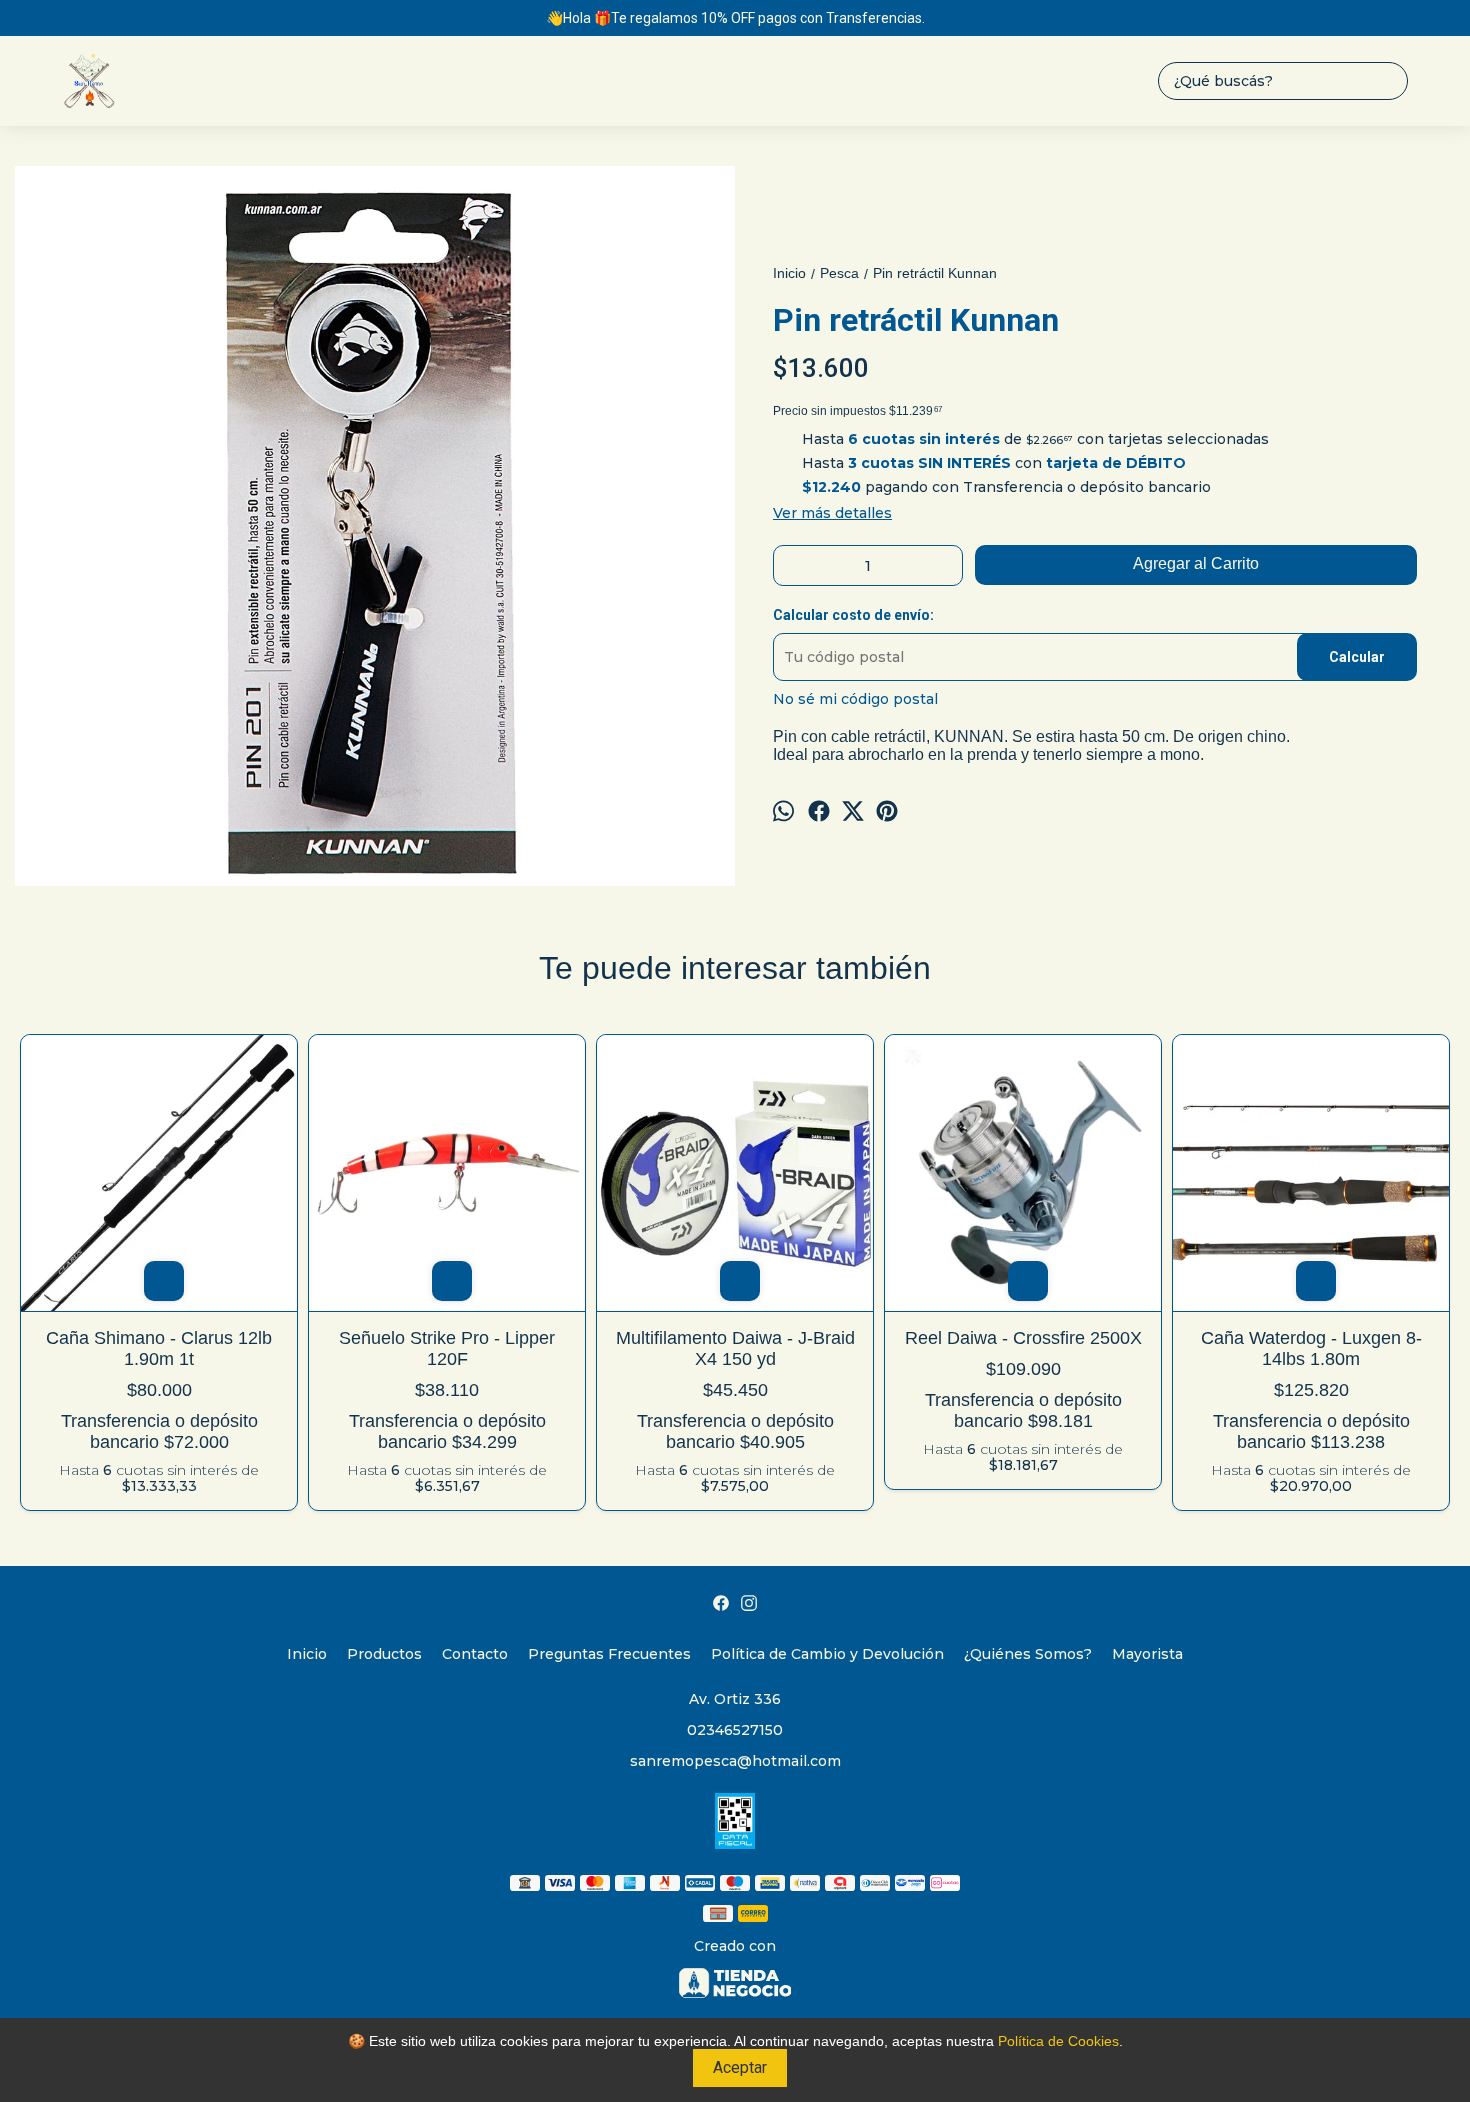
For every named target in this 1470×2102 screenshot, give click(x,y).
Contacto (475, 1654)
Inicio (307, 1654)
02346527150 (735, 1730)
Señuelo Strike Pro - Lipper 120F (447, 1348)
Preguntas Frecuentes (609, 1654)
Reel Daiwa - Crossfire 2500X (1023, 1338)
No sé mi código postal (855, 699)
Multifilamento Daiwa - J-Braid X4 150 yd (735, 1348)
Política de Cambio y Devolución (827, 1654)
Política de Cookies (1058, 2041)
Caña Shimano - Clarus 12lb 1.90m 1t (159, 1348)
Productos (384, 1654)
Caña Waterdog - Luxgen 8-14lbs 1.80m (1311, 1348)
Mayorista (1147, 1654)
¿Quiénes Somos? (1028, 1654)
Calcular (1357, 657)
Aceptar (740, 2067)
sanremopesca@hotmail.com (735, 1761)
